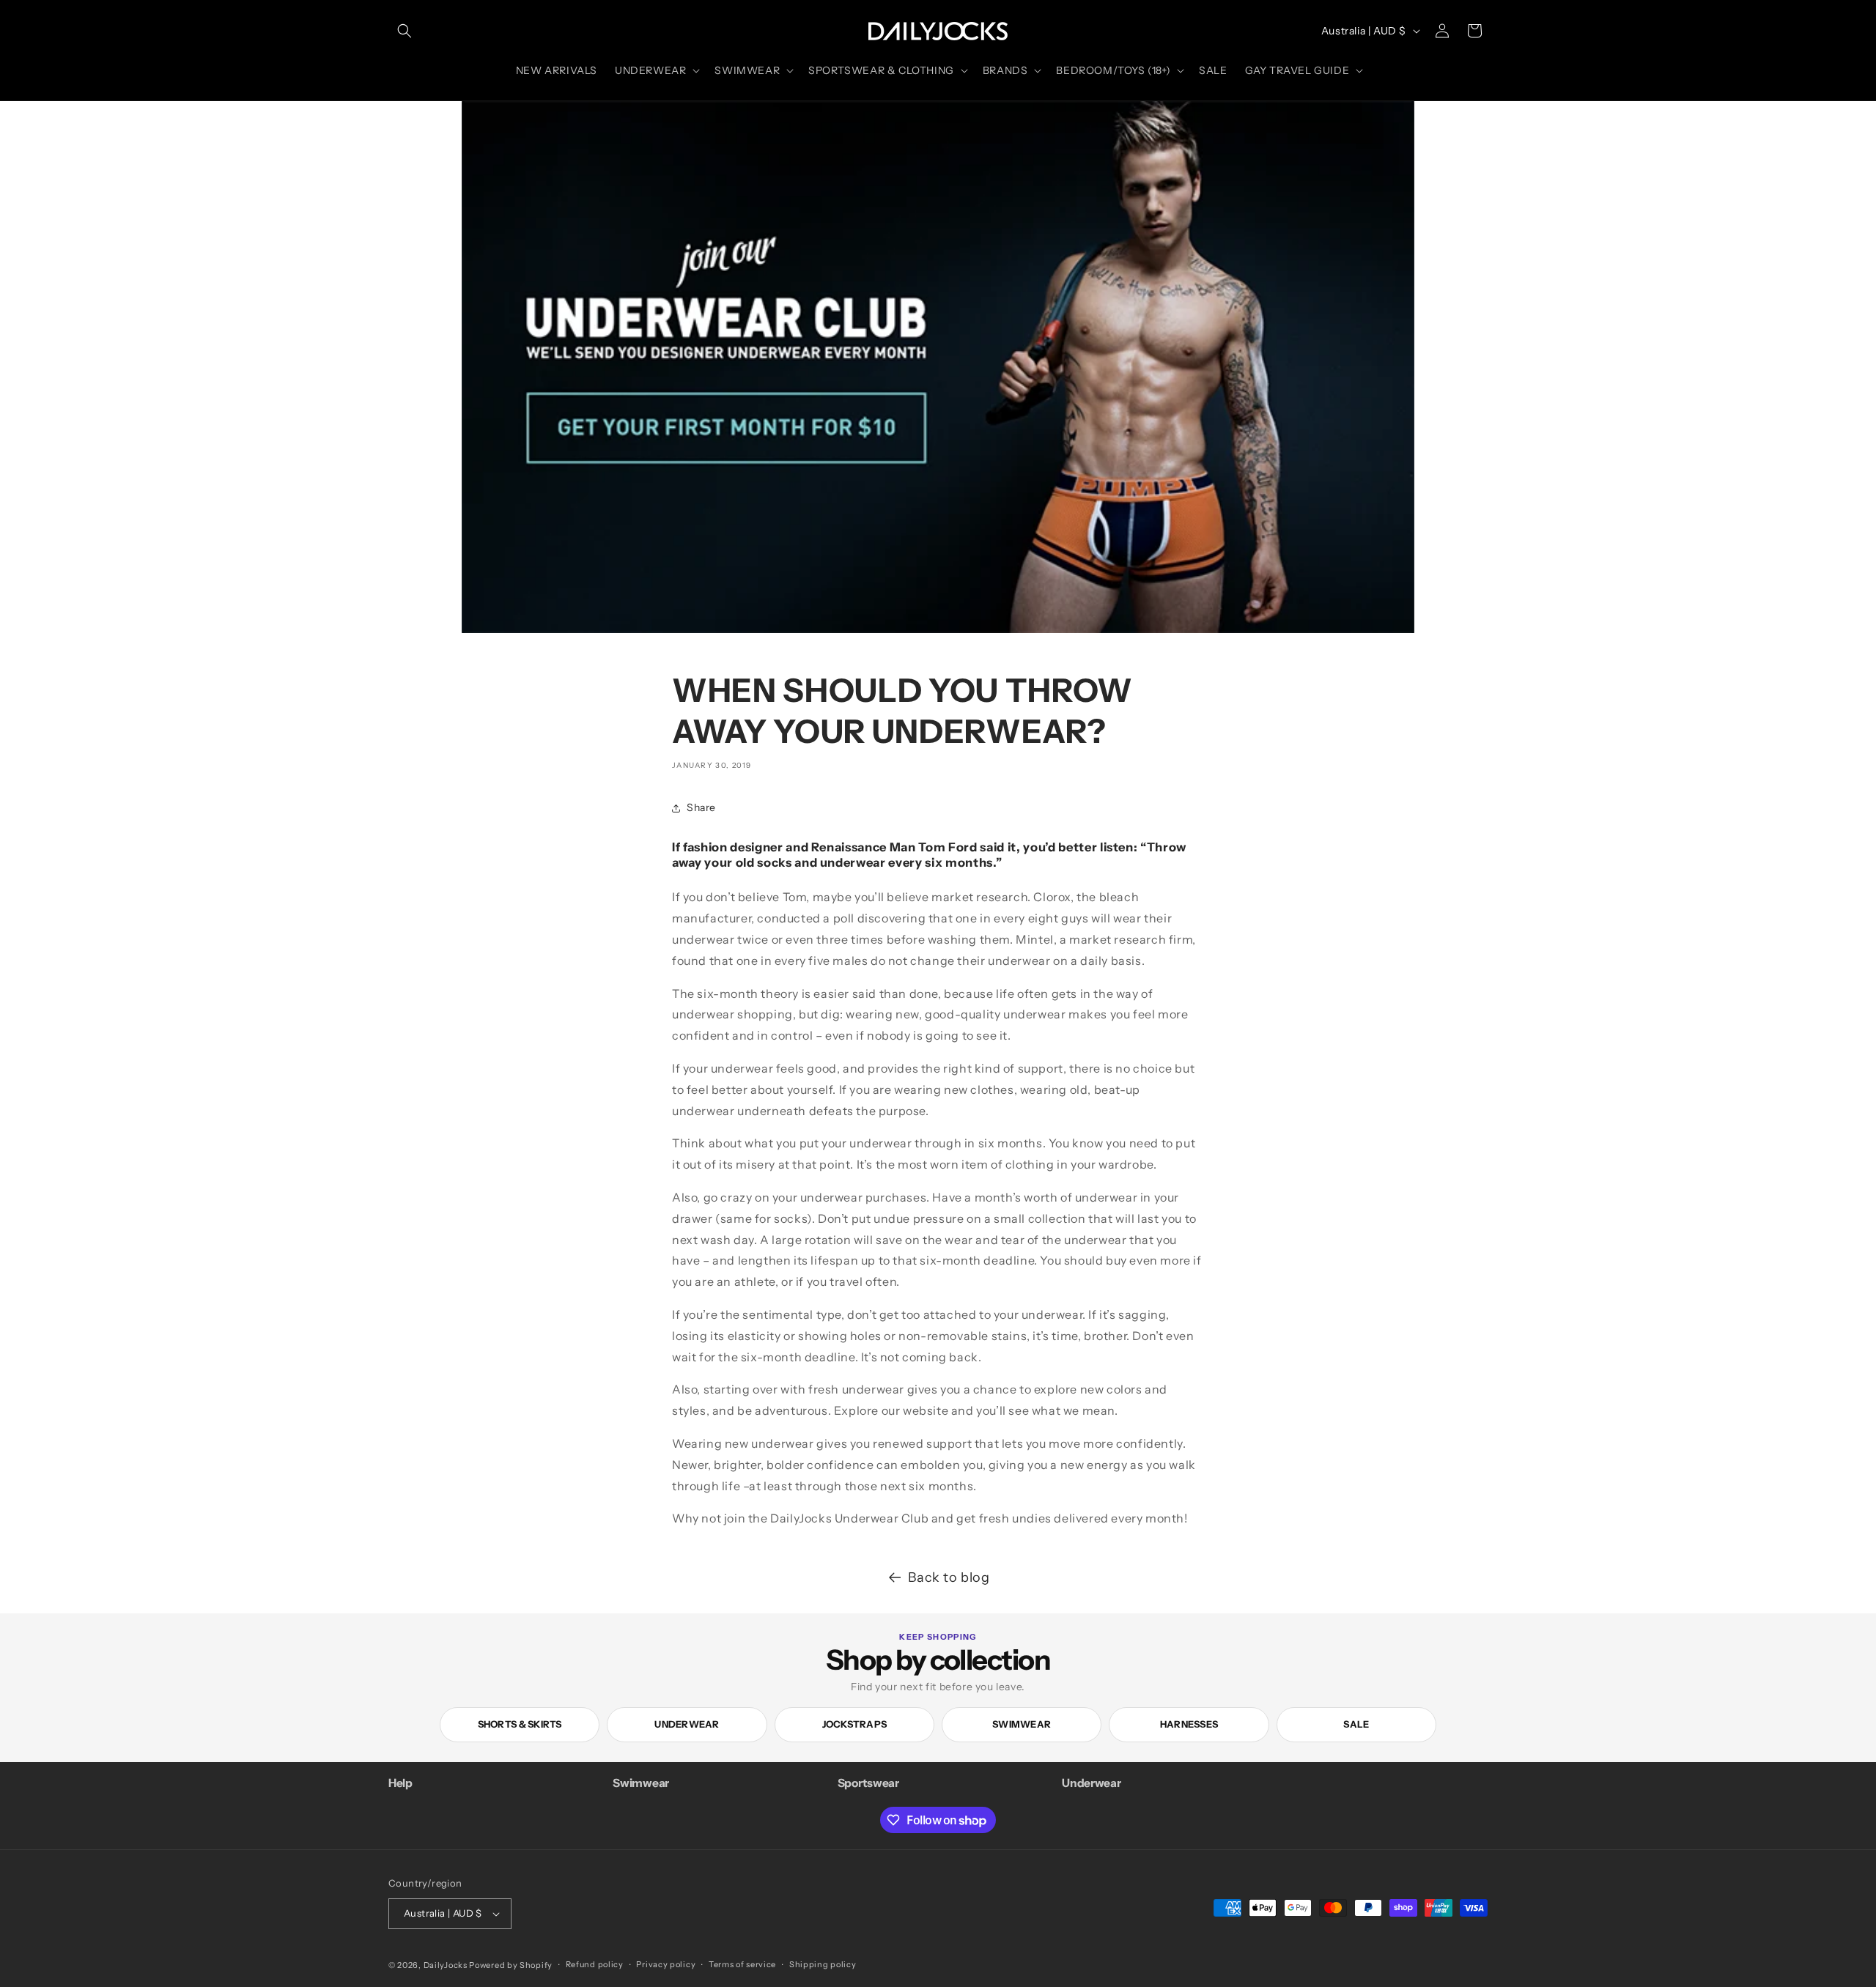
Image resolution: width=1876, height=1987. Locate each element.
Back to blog (949, 1577)
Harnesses (1189, 1724)
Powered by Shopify (511, 1965)
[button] (405, 31)
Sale (1356, 1724)
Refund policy (595, 1964)
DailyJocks (446, 1965)
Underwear (687, 1724)
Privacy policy (666, 1964)
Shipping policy (823, 1964)
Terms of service (742, 1964)
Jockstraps (855, 1724)
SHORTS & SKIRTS (520, 1724)
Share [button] (701, 807)
